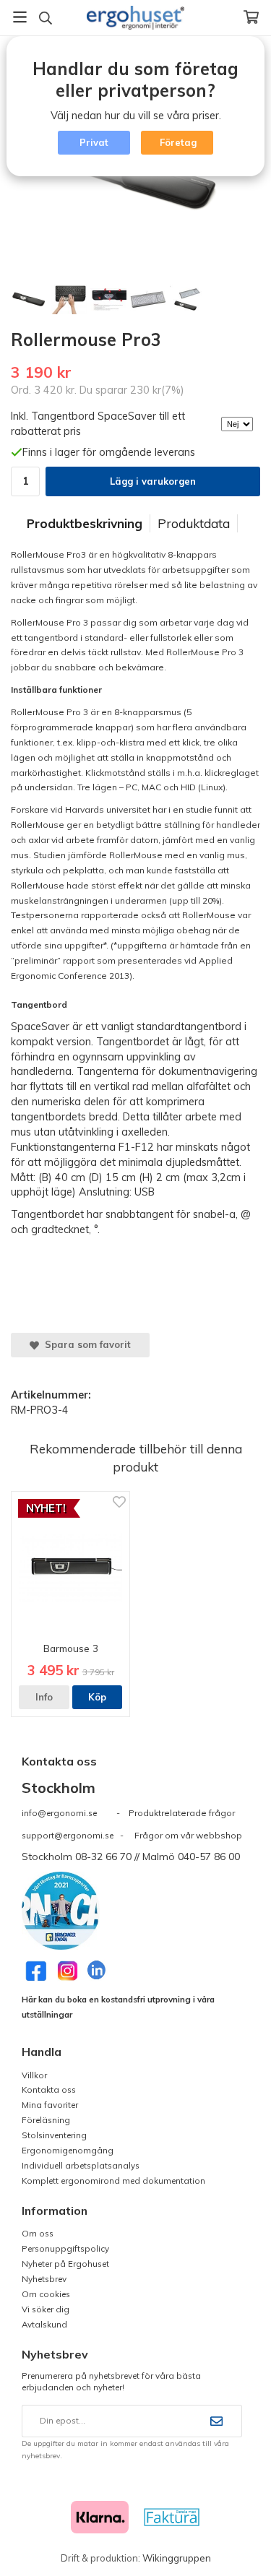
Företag (178, 142)
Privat (94, 142)
